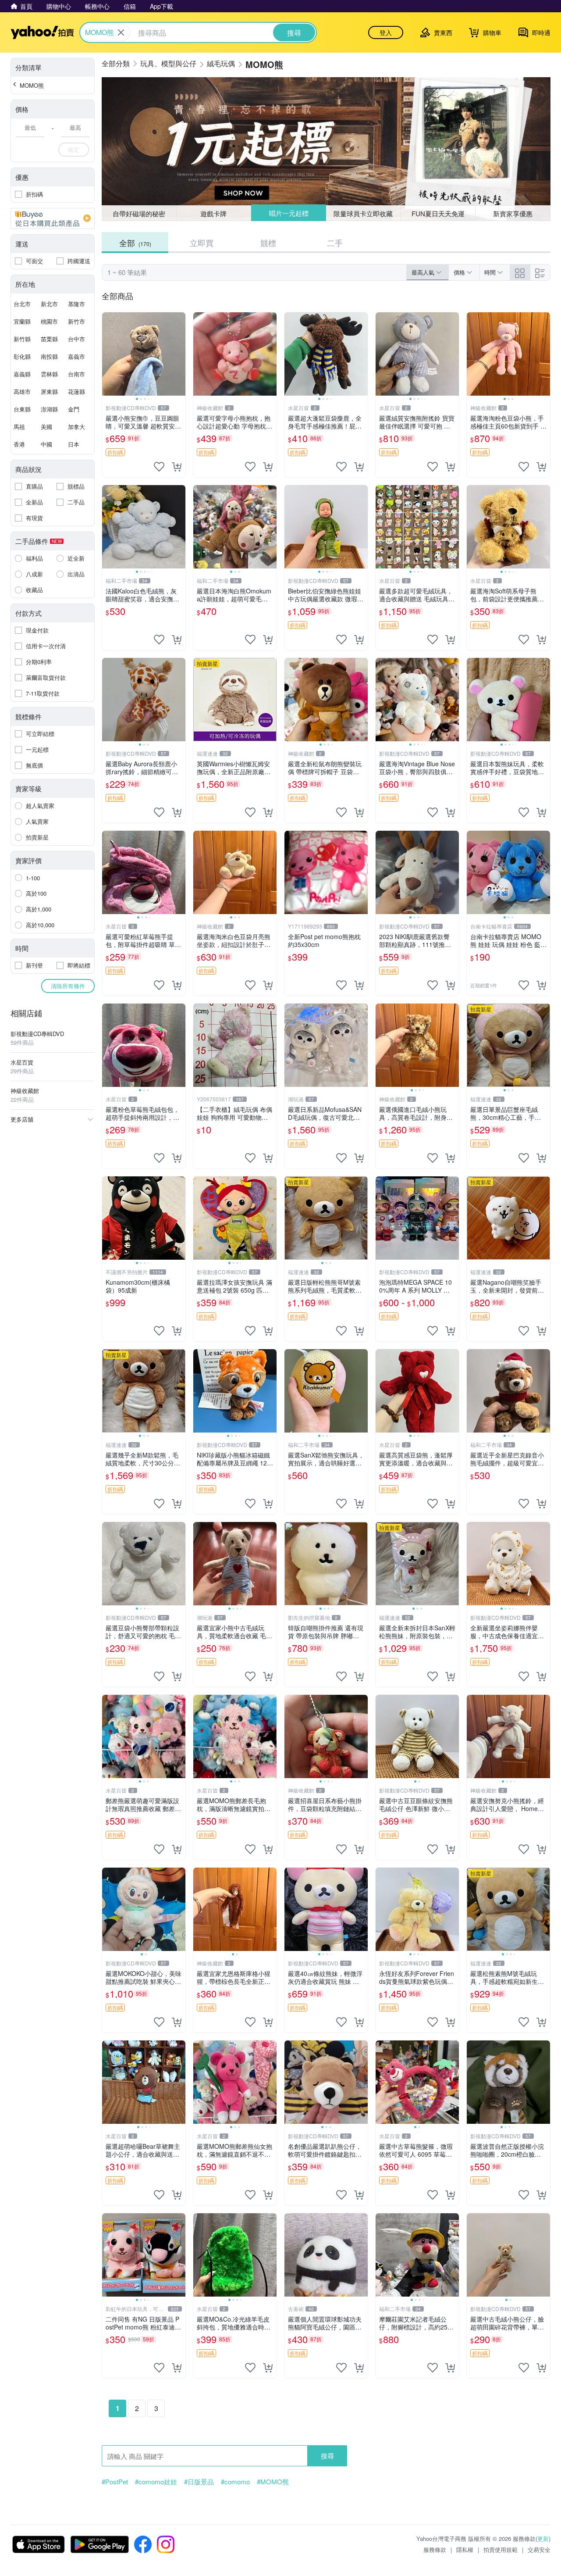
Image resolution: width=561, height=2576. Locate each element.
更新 (543, 2538)
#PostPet (115, 2482)
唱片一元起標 (288, 213)
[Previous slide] (108, 354)
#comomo (235, 2482)
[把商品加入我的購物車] (177, 467)
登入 (386, 32)
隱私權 (465, 2549)
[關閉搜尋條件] (121, 32)
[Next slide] (180, 354)
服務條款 (435, 2549)
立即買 (202, 243)
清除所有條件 (68, 986)
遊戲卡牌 (213, 213)
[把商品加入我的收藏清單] (159, 467)
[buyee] (53, 218)
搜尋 (327, 2456)
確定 (74, 149)
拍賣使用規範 (501, 2549)
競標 (268, 243)
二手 (335, 243)
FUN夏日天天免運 (438, 213)
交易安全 (539, 2549)
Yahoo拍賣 (42, 32)
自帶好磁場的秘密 (139, 213)
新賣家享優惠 (513, 213)
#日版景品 (199, 2482)
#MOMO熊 (273, 2482)
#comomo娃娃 (156, 2482)
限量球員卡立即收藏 (364, 213)
